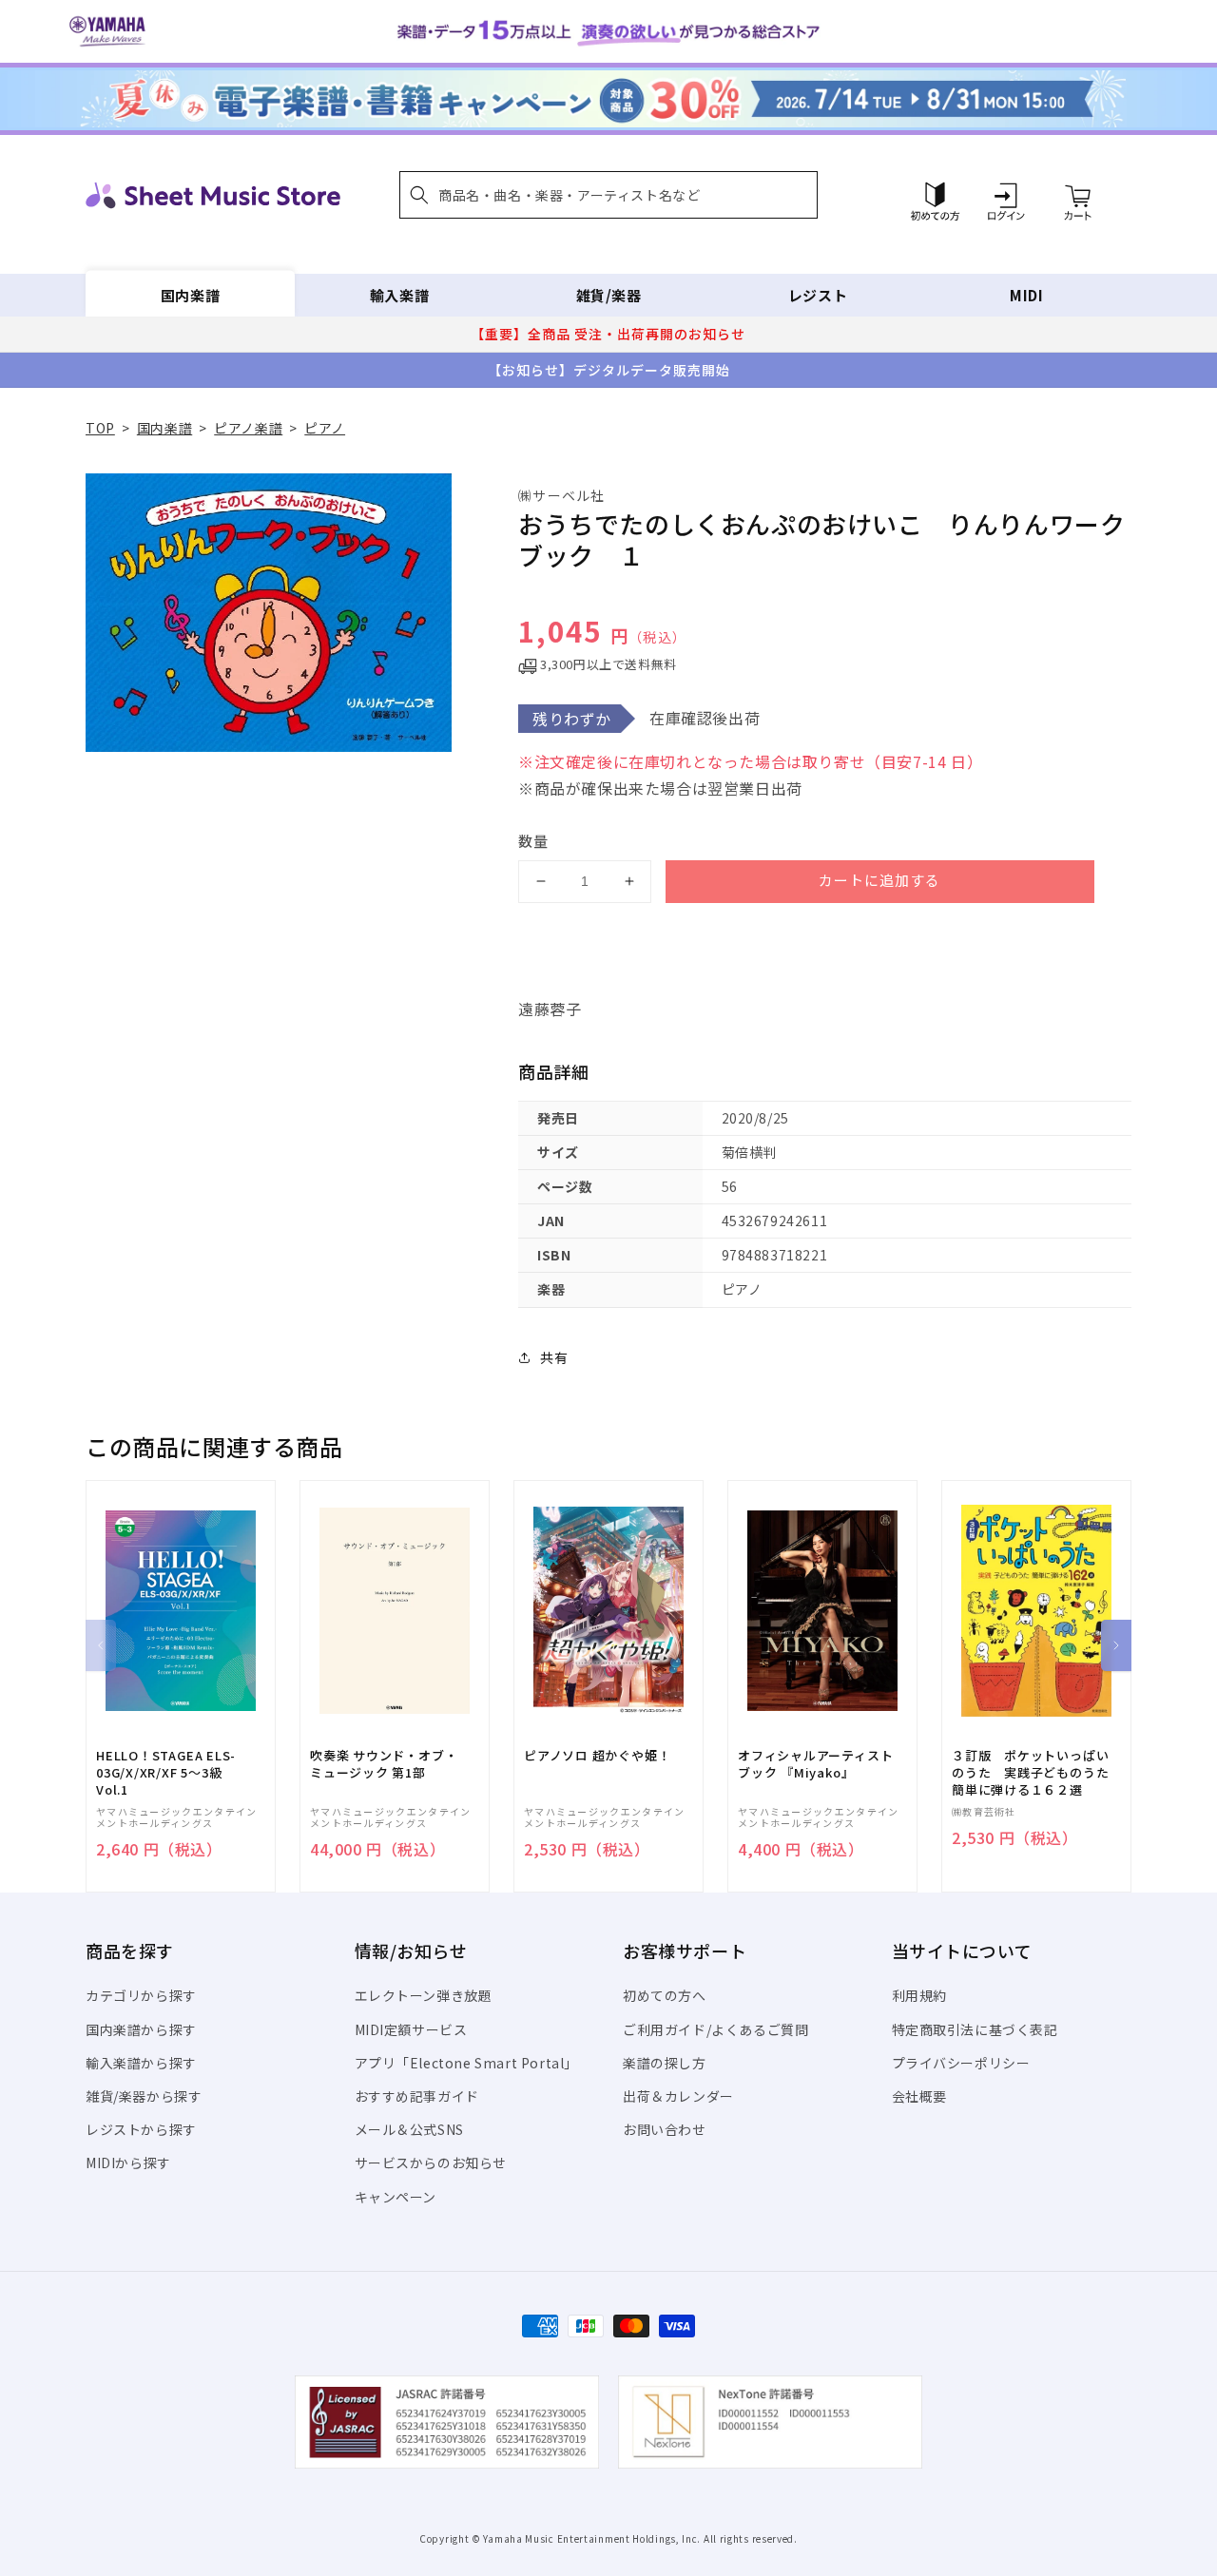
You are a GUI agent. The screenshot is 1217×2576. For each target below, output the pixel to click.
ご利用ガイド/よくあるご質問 (715, 2029)
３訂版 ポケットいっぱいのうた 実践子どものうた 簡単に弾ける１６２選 (1036, 1773)
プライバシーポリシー (961, 2063)
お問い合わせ (665, 2129)
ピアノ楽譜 (248, 428)
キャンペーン (396, 2197)
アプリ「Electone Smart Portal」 (467, 2063)
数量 (533, 841)
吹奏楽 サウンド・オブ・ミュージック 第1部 (384, 1764)
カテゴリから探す (141, 1995)
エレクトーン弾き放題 (424, 1995)
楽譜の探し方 (665, 2063)
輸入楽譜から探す (141, 2063)
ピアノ (325, 428)
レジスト (818, 295)
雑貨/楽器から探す (144, 2096)
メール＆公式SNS (409, 2129)
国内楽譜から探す (141, 2029)
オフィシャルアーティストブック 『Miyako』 (815, 1764)
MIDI (1026, 295)
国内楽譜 (190, 295)
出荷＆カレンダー (678, 2096)
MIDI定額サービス (411, 2029)
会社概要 (919, 2096)
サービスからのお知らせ (431, 2163)
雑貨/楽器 (609, 295)
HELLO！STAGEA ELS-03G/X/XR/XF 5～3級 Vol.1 (166, 1773)
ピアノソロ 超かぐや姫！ (597, 1756)
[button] (608, 195)
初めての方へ (665, 1995)
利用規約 (919, 1995)
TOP (100, 428)
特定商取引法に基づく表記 (975, 2029)
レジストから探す (141, 2129)
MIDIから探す (128, 2163)
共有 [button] (554, 1357)
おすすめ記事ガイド (417, 2096)
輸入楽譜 (399, 295)
